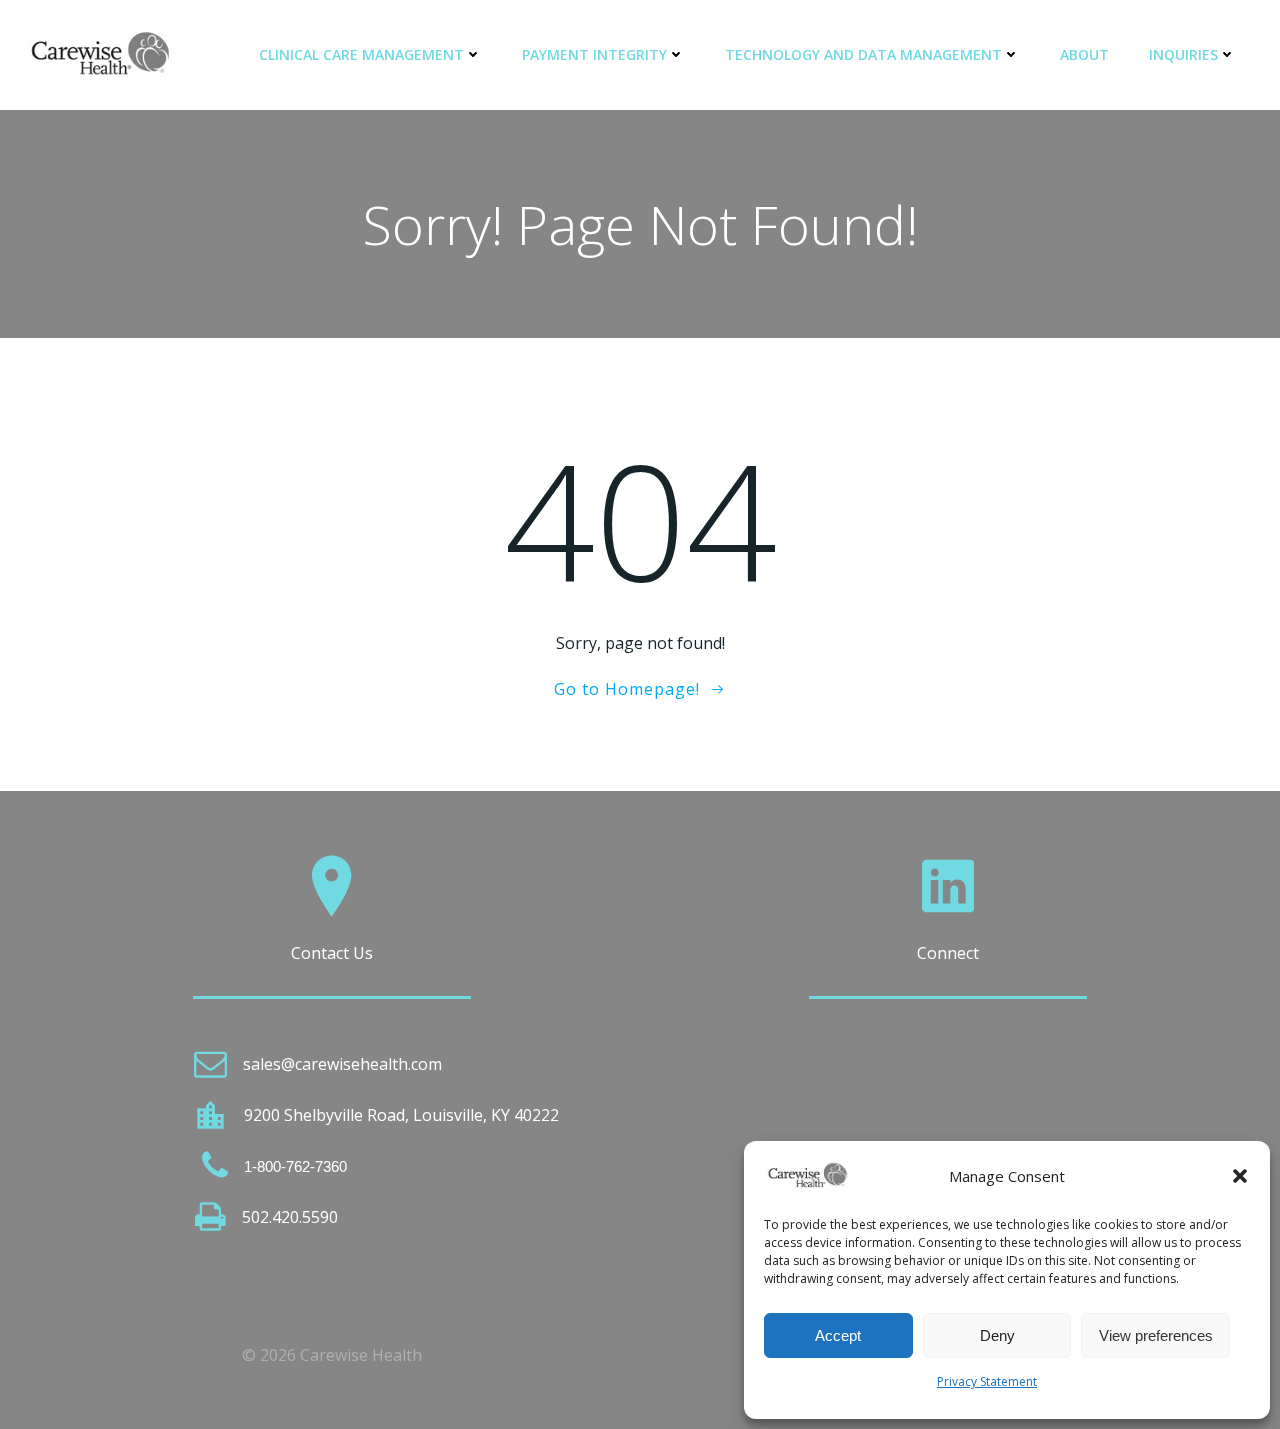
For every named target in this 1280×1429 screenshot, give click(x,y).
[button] (1240, 1176)
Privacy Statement (987, 1381)
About (1084, 54)
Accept (838, 1335)
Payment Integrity (594, 54)
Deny (997, 1335)
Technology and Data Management (863, 54)
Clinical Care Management (361, 54)
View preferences (1156, 1335)
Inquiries (1183, 54)
